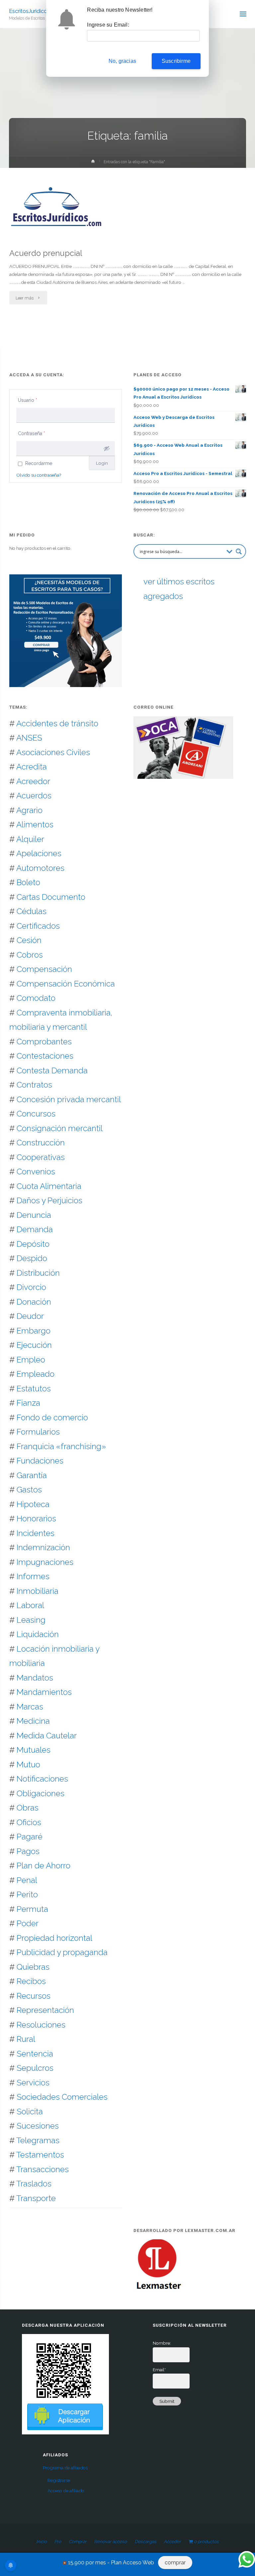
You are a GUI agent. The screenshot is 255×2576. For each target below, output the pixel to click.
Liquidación (38, 1634)
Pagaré (30, 1837)
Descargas (145, 2541)
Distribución (38, 1273)
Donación (34, 1302)
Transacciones (42, 2169)
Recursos (34, 1996)
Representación (45, 2010)
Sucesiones (38, 2126)
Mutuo (28, 1764)
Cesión (29, 940)
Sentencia (35, 2054)
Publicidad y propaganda (62, 1952)
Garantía (32, 1475)
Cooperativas (41, 1157)
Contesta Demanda (52, 1070)
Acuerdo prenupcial (46, 253)
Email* (159, 2370)
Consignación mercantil (60, 1128)
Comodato (36, 998)
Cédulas (32, 911)
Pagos (28, 1851)
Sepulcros (35, 2068)
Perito (27, 1894)
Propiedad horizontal (54, 1938)
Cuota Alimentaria (49, 1186)
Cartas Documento (51, 897)
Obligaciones (41, 1793)
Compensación (44, 969)
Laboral (30, 1605)
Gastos (29, 1490)
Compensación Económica (66, 984)
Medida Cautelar (47, 1736)
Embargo (34, 1331)
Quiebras (33, 1967)
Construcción (41, 1143)
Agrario (29, 810)
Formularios (38, 1432)
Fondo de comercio (52, 1417)
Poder (28, 1923)
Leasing (31, 1620)
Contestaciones (45, 1056)
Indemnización (43, 1547)
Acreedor (33, 781)
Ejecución (34, 1345)
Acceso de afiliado (66, 2491)
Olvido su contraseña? (39, 475)
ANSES (29, 738)
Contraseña (32, 433)
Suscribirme (176, 61)
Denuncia (34, 1215)
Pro (58, 2541)
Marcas (30, 1707)
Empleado (36, 1374)
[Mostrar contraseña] (107, 448)
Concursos (36, 1114)
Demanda (35, 1229)
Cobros (30, 955)
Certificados (38, 926)
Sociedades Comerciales (62, 2097)
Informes (33, 1576)
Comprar (78, 2541)
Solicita (30, 2111)
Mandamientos (44, 1692)
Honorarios (36, 1519)
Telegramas (38, 2140)
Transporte (36, 2198)
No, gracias (122, 61)
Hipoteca (33, 1504)
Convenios (36, 1171)
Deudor (30, 1316)
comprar (175, 2563)
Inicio (42, 2541)
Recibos (31, 1981)
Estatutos (34, 1389)
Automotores (40, 868)
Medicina (33, 1721)
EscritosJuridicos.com (36, 11)
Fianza (28, 1403)
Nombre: (162, 2343)
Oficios (29, 1822)
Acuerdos (34, 796)
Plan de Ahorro (43, 1866)
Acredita (32, 767)
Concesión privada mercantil (69, 1099)
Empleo (31, 1360)
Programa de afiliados (65, 2468)
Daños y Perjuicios (49, 1200)
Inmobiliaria (38, 1591)
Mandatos (35, 1678)
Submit (167, 2401)
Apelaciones (39, 853)
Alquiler (30, 839)
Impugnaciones (45, 1562)
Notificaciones (42, 1779)
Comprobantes (44, 1042)
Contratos (34, 1085)
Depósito (33, 1244)
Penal (27, 1880)
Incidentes (36, 1533)
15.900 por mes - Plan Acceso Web (111, 2563)
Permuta (32, 1909)
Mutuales (34, 1750)
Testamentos (40, 2155)
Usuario (28, 400)
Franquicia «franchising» (61, 1446)
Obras (28, 1808)
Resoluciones (41, 2025)
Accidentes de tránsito (57, 723)
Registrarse (59, 2480)
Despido (32, 1258)
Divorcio (31, 1287)
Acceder (172, 2541)
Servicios (33, 2083)
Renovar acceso (110, 2541)
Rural (26, 2039)
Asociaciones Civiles (53, 752)
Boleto (28, 882)
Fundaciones (40, 1461)
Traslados (34, 2184)
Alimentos (35, 824)
